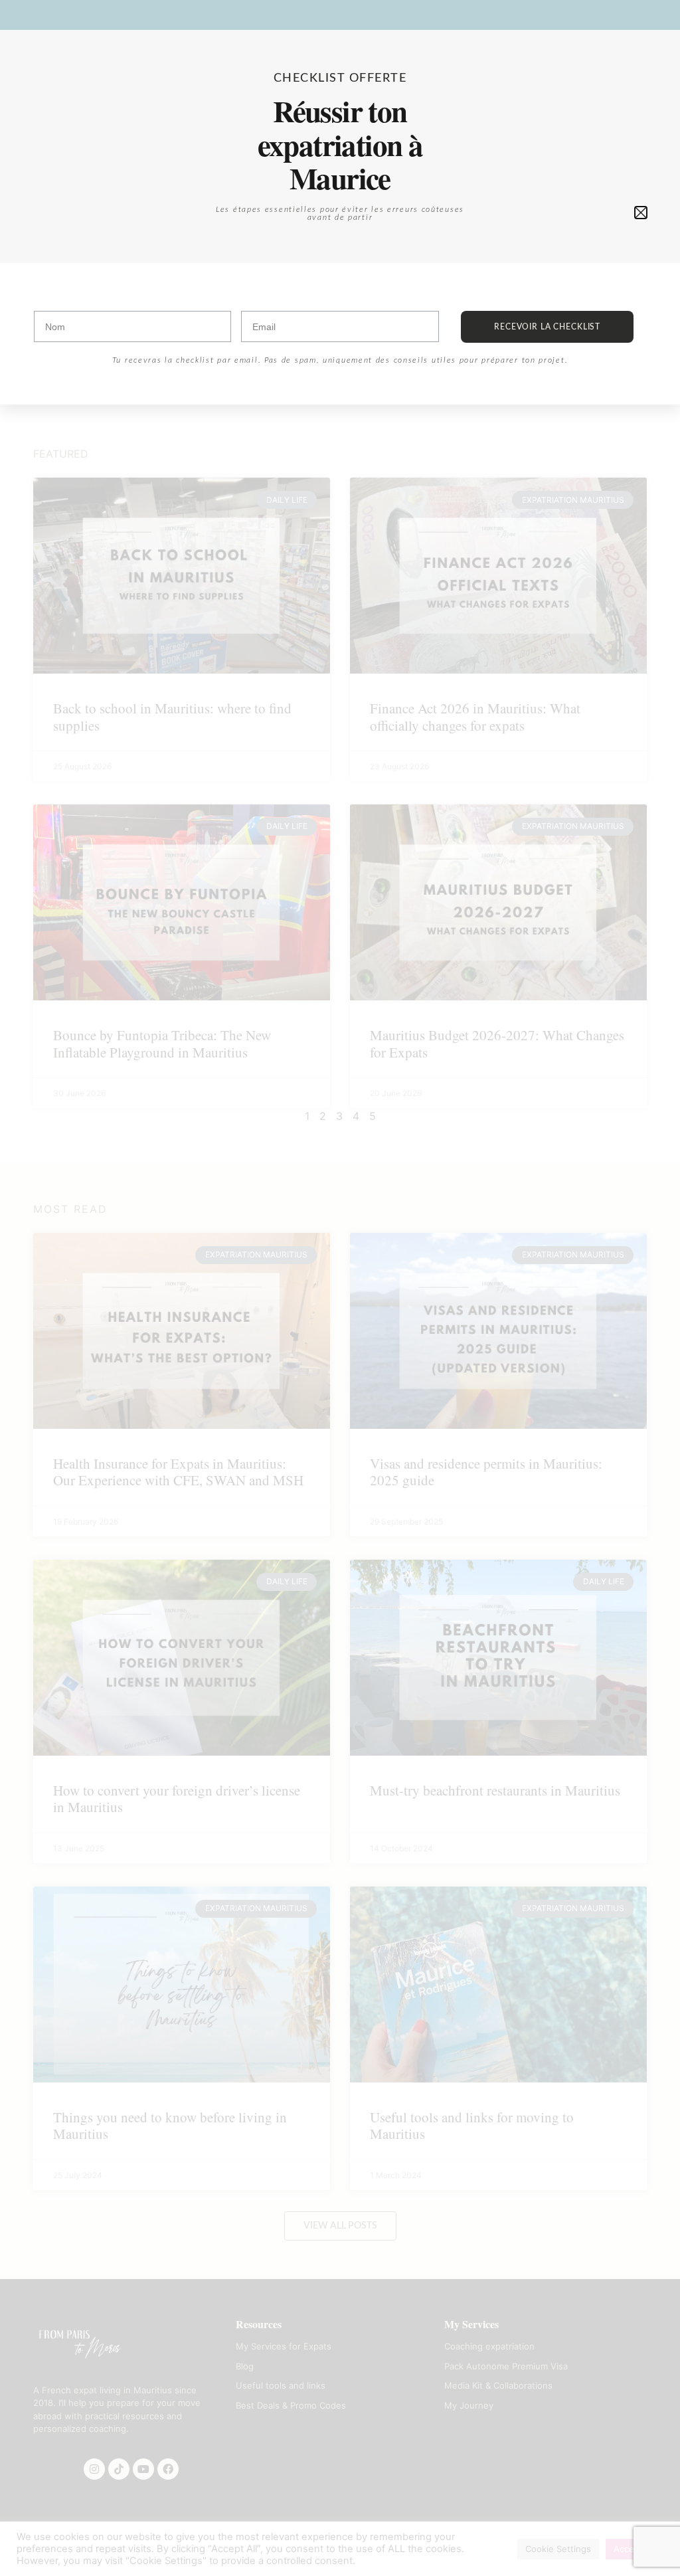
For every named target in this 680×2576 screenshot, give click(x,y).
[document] (340, 1288)
